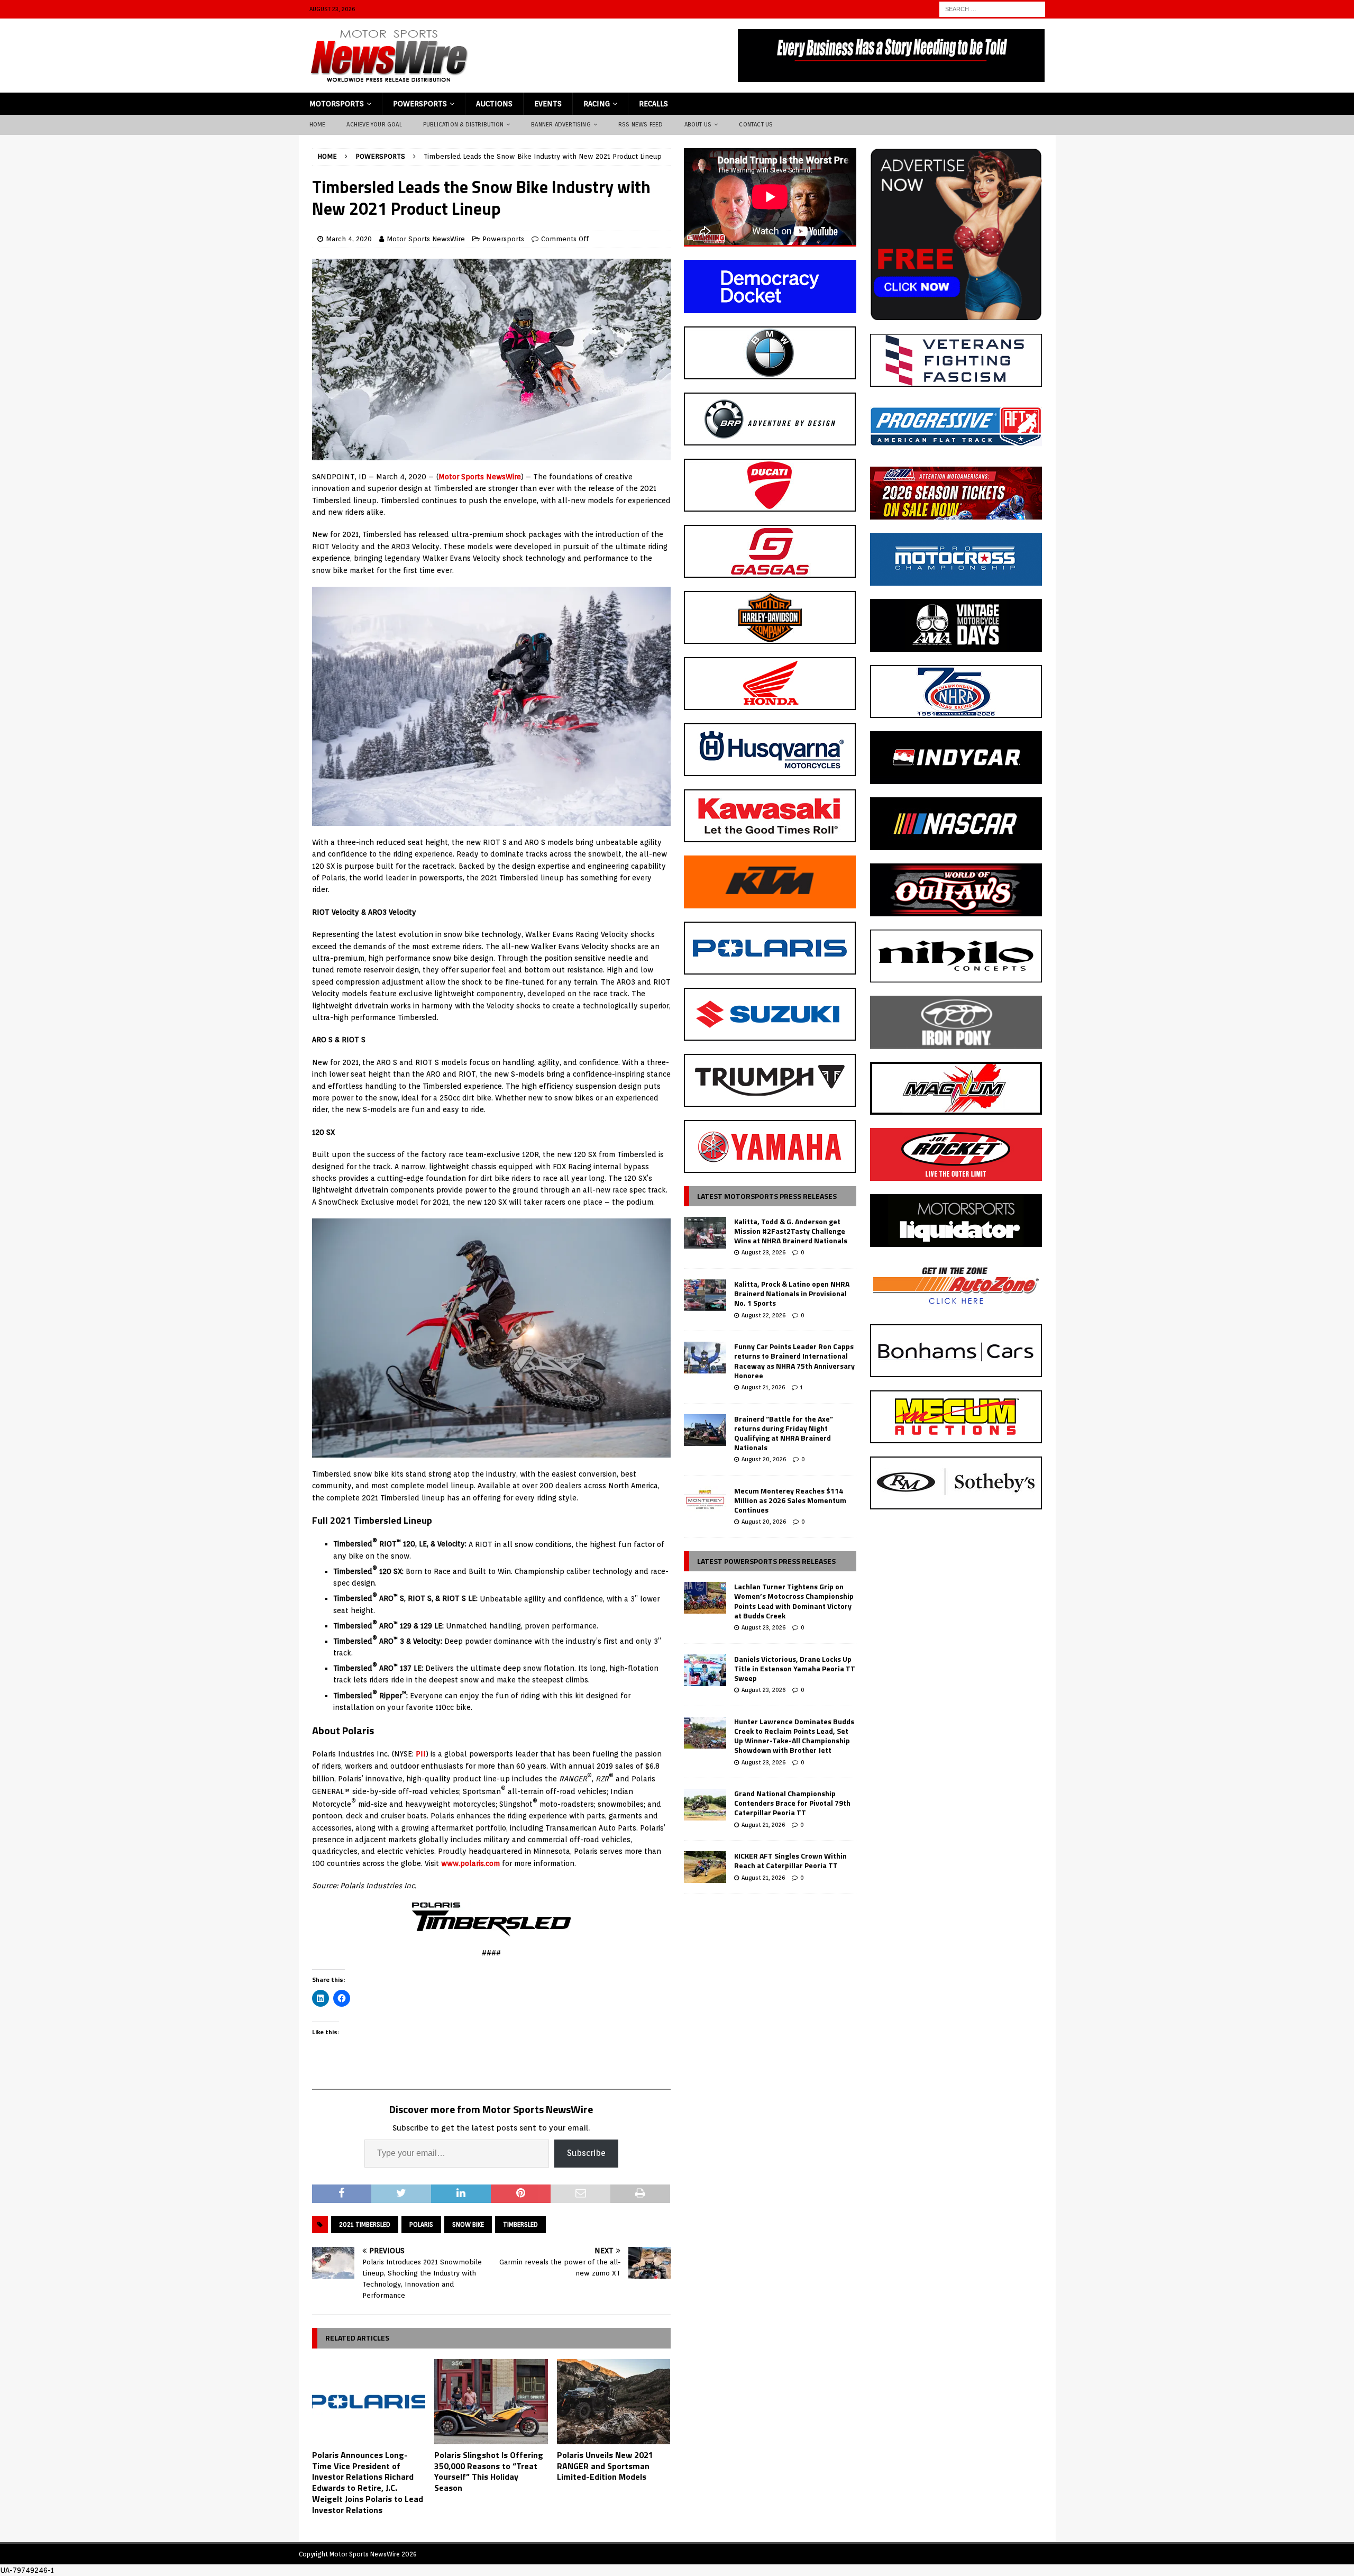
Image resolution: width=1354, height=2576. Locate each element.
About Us (698, 124)
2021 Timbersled (365, 2224)
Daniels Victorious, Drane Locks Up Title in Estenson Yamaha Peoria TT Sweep (795, 1668)
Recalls (653, 104)
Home (318, 124)
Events (548, 104)
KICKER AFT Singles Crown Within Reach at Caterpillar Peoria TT (790, 1860)
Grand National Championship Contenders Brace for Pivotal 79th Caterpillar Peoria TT (792, 1803)
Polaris (421, 2224)
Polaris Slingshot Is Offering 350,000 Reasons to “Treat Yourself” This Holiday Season (489, 2471)
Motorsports (337, 104)
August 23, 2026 (763, 1252)
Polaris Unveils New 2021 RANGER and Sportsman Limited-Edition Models (605, 2466)
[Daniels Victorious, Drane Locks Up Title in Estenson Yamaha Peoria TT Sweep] (705, 1670)
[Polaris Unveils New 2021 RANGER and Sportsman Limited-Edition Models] (614, 2402)
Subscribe (586, 2153)
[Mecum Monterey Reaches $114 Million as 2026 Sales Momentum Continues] (705, 1502)
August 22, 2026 (763, 1315)
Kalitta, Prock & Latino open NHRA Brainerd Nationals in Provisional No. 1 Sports (792, 1293)
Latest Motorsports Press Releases (767, 1196)
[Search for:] (992, 8)
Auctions (494, 104)
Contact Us (756, 124)
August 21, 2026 (763, 1387)
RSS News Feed (641, 124)
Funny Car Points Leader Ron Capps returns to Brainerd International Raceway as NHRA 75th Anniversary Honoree (794, 1361)
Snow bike (468, 2224)
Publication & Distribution (463, 124)
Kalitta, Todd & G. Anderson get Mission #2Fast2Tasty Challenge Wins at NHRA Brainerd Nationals (791, 1231)
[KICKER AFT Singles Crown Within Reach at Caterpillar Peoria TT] (705, 1867)
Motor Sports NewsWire (426, 239)
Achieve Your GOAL (374, 124)
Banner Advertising (561, 124)
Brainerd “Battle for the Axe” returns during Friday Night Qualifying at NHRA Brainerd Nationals (784, 1433)
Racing (597, 104)
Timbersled (520, 2224)
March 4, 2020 (349, 239)
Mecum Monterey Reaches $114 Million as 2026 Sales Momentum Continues (790, 1500)
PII (421, 1754)
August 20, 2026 (764, 1459)
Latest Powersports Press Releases (766, 1561)
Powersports (420, 104)
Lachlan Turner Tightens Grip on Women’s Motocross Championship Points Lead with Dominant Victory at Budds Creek (794, 1601)
